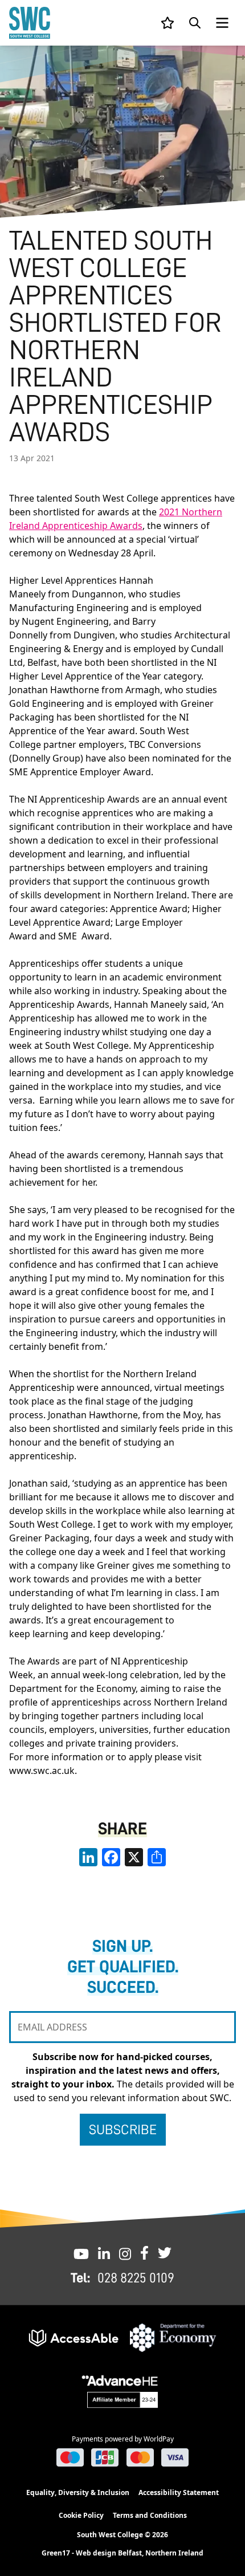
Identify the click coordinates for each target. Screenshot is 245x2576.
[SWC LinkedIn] (104, 2253)
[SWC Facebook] (144, 2253)
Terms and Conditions (150, 2515)
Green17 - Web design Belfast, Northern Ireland (122, 2553)
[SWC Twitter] (165, 2253)
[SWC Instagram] (125, 2253)
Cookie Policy (81, 2515)
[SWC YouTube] (81, 2253)
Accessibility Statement (179, 2492)
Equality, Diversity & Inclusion (78, 2492)
